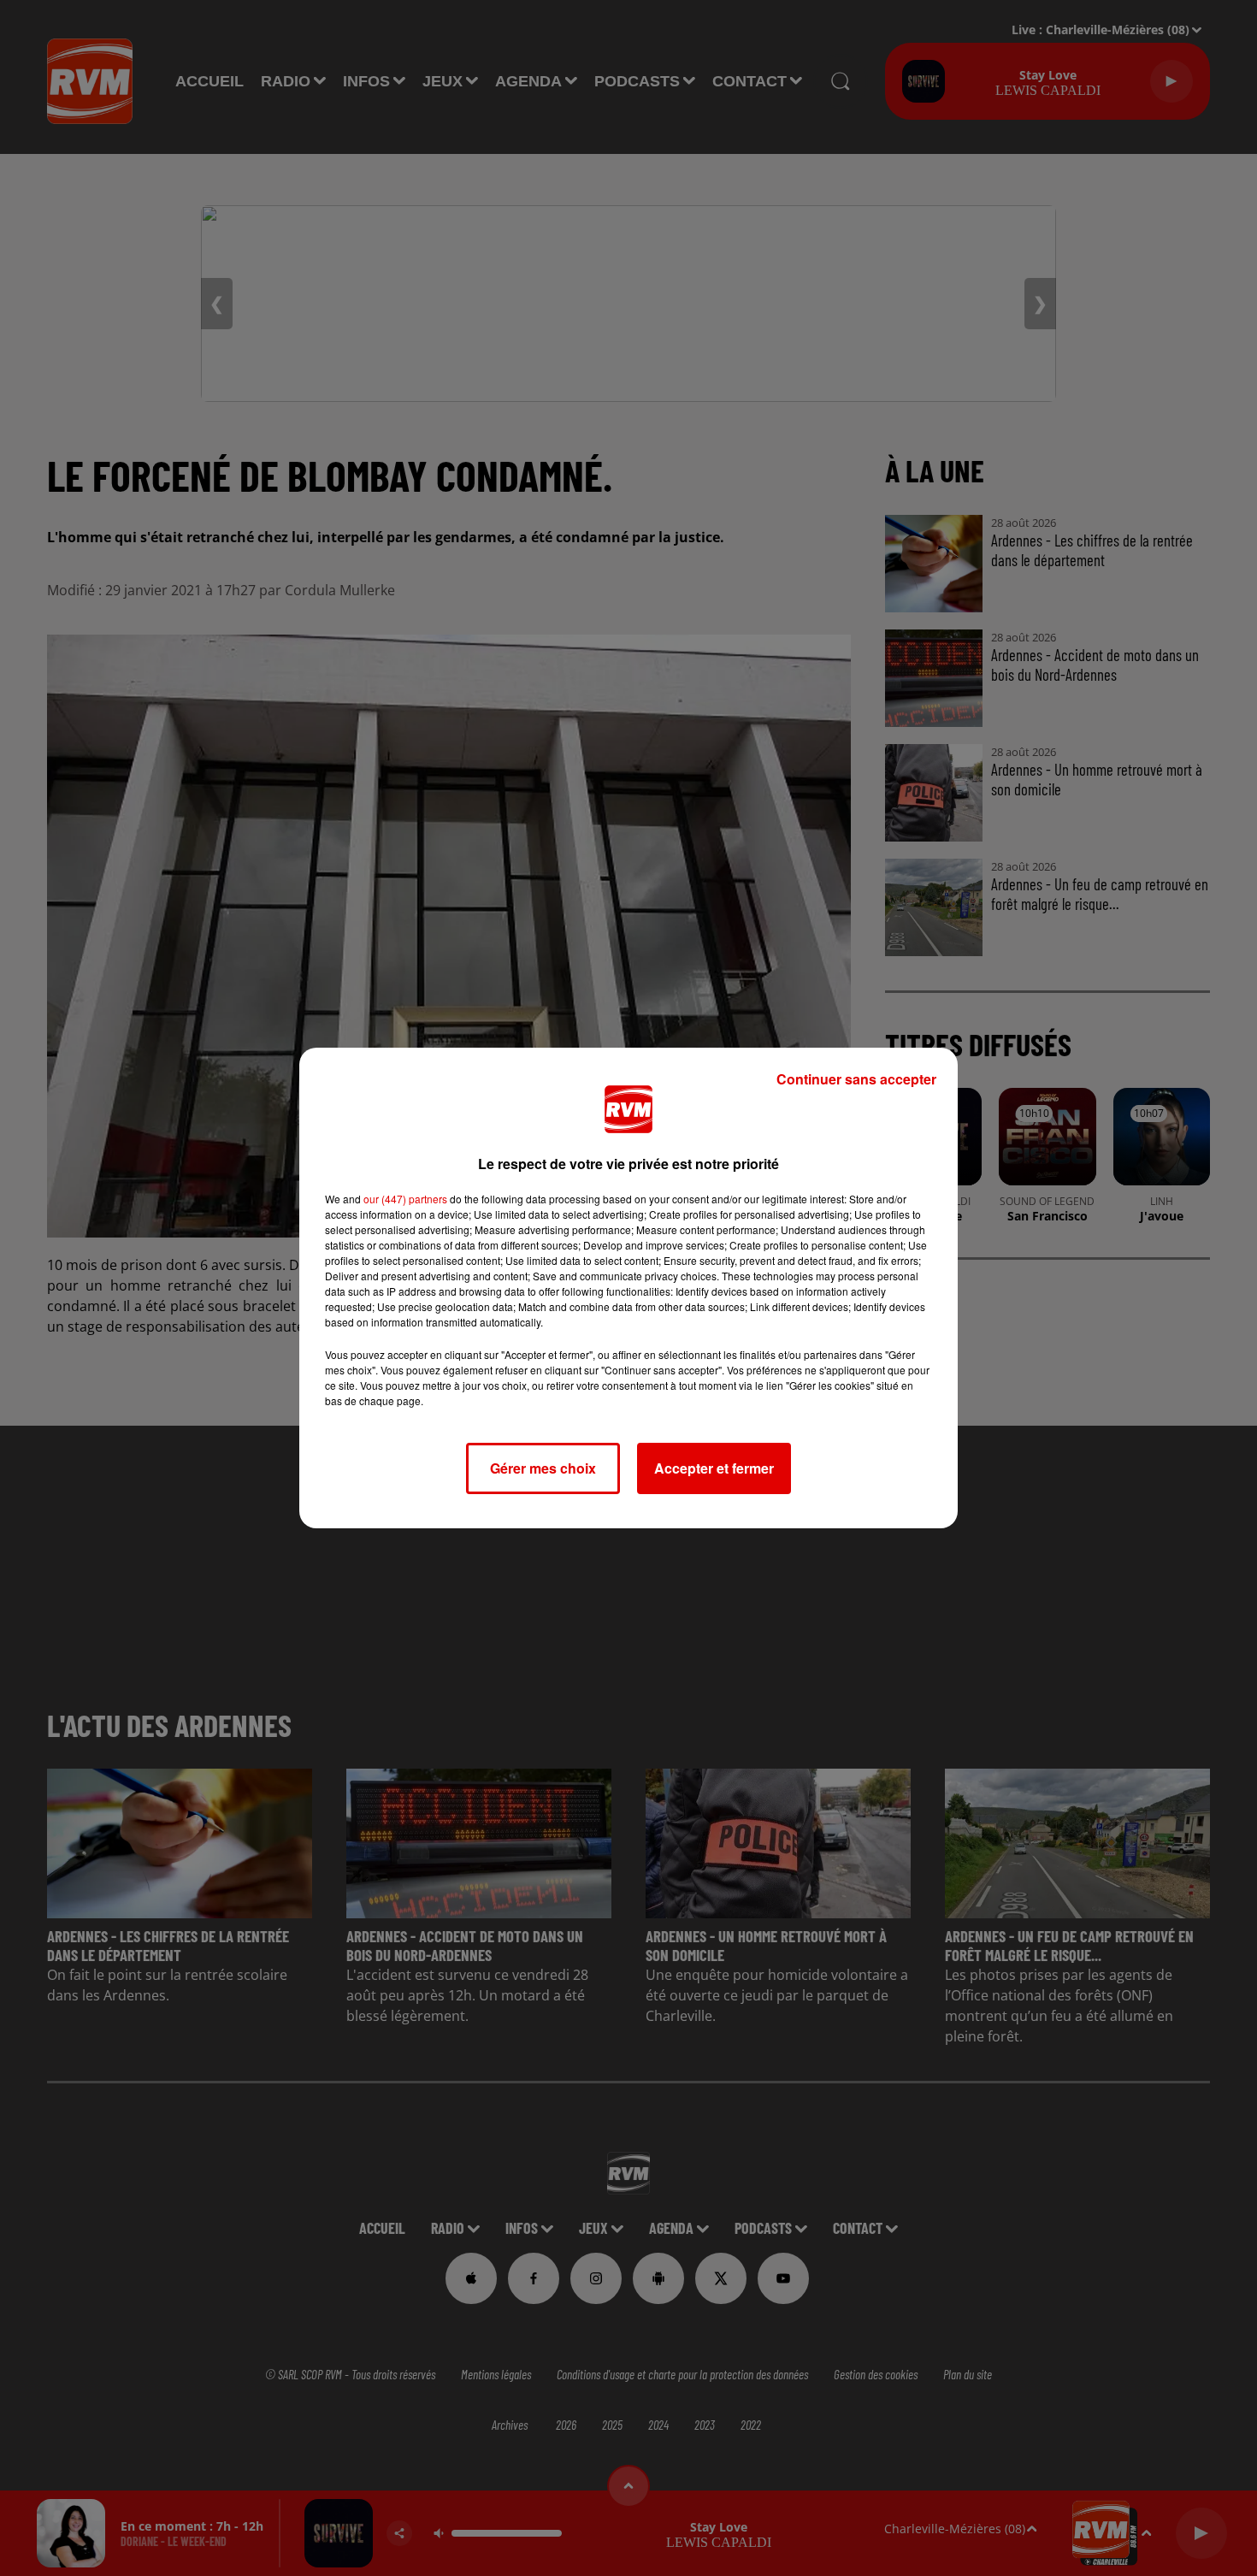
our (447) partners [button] (405, 1199)
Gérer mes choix (543, 1468)
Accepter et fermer (714, 1468)
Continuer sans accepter (856, 1079)
